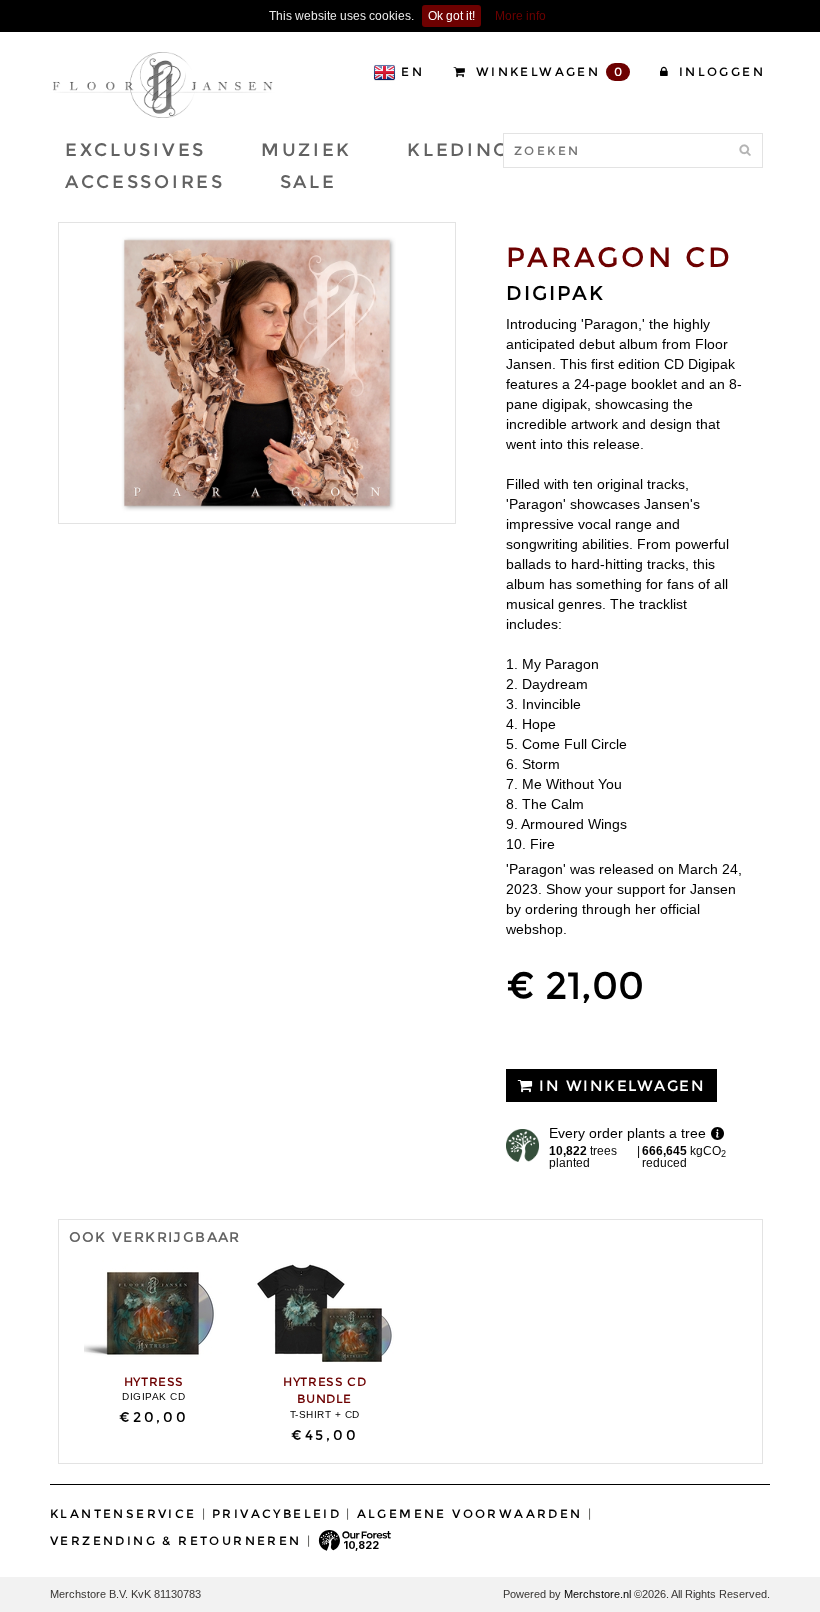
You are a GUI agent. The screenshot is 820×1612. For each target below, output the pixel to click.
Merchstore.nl (597, 1594)
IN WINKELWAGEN (620, 1085)
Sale (308, 182)
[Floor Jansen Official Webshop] (162, 84)
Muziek (306, 150)
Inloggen (719, 71)
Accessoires (145, 182)
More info (520, 16)
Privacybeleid (276, 1513)
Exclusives (135, 150)
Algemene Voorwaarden (470, 1513)
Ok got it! (451, 16)
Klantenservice (123, 1513)
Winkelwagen (547, 71)
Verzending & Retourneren (176, 1540)
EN (412, 71)
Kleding (458, 150)
